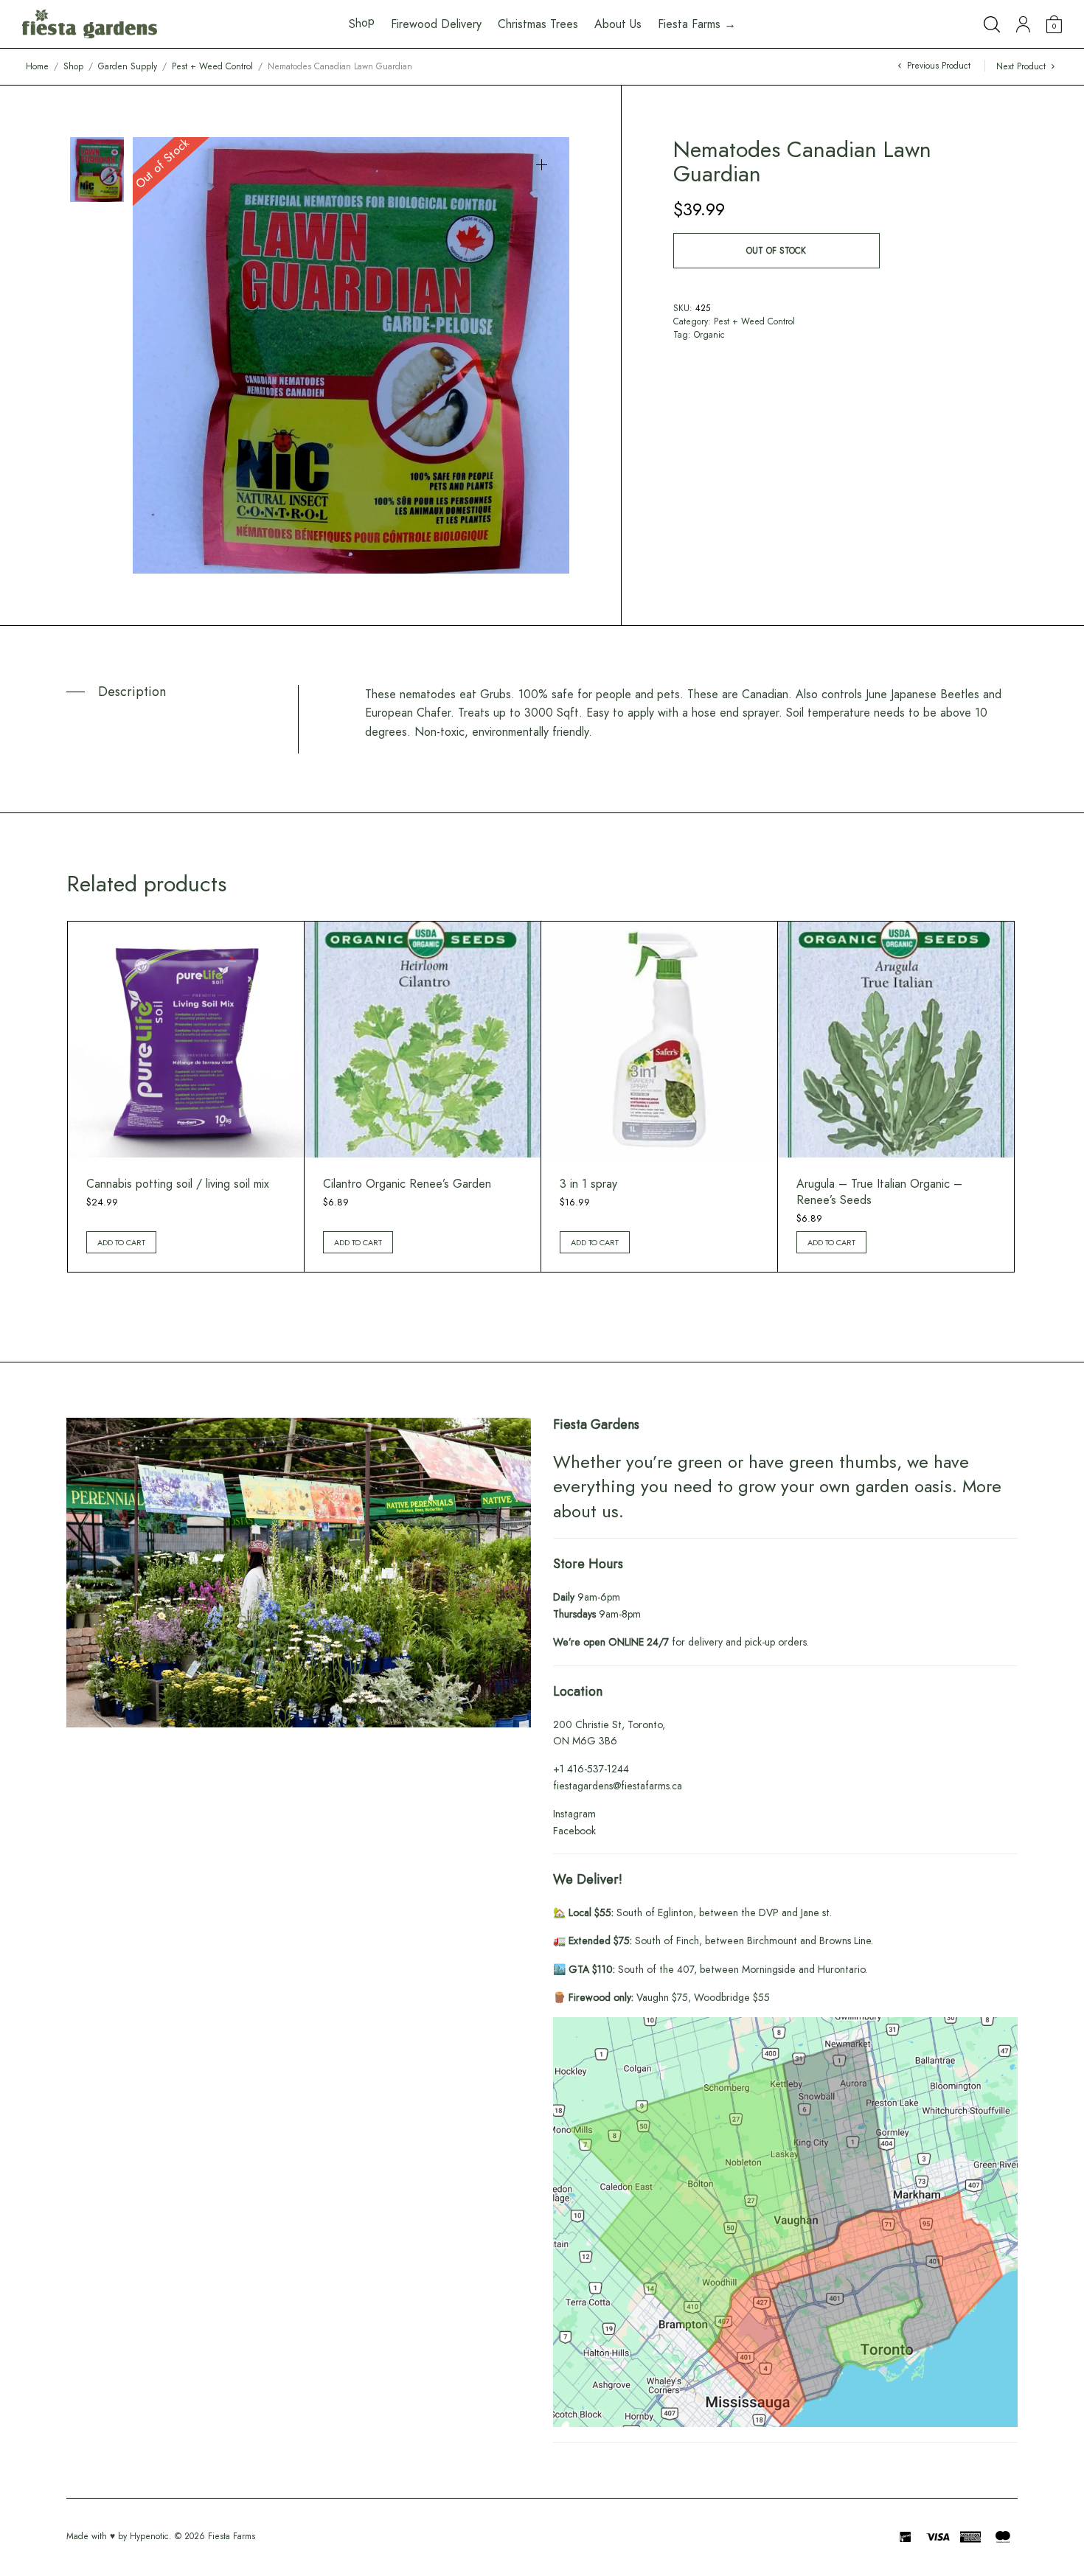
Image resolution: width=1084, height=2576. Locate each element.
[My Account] (1023, 24)
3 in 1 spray (588, 1184)
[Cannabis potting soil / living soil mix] (186, 1040)
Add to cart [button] (121, 1242)
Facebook (574, 1831)
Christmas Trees (538, 24)
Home (37, 66)
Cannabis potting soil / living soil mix (178, 1184)
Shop (73, 66)
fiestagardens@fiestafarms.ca (618, 1786)
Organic (709, 335)
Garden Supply (128, 66)
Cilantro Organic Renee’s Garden (407, 1184)
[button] (542, 165)
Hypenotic (149, 2536)
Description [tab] (132, 692)
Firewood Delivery (436, 24)
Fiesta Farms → (697, 24)
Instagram (574, 1814)
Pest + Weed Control (212, 66)
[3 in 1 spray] (659, 1040)
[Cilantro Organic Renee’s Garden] (423, 1040)
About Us (618, 24)
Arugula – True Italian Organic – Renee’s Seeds (879, 1192)
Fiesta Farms (232, 2536)
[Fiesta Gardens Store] (90, 24)
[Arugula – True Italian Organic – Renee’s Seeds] (896, 1040)
